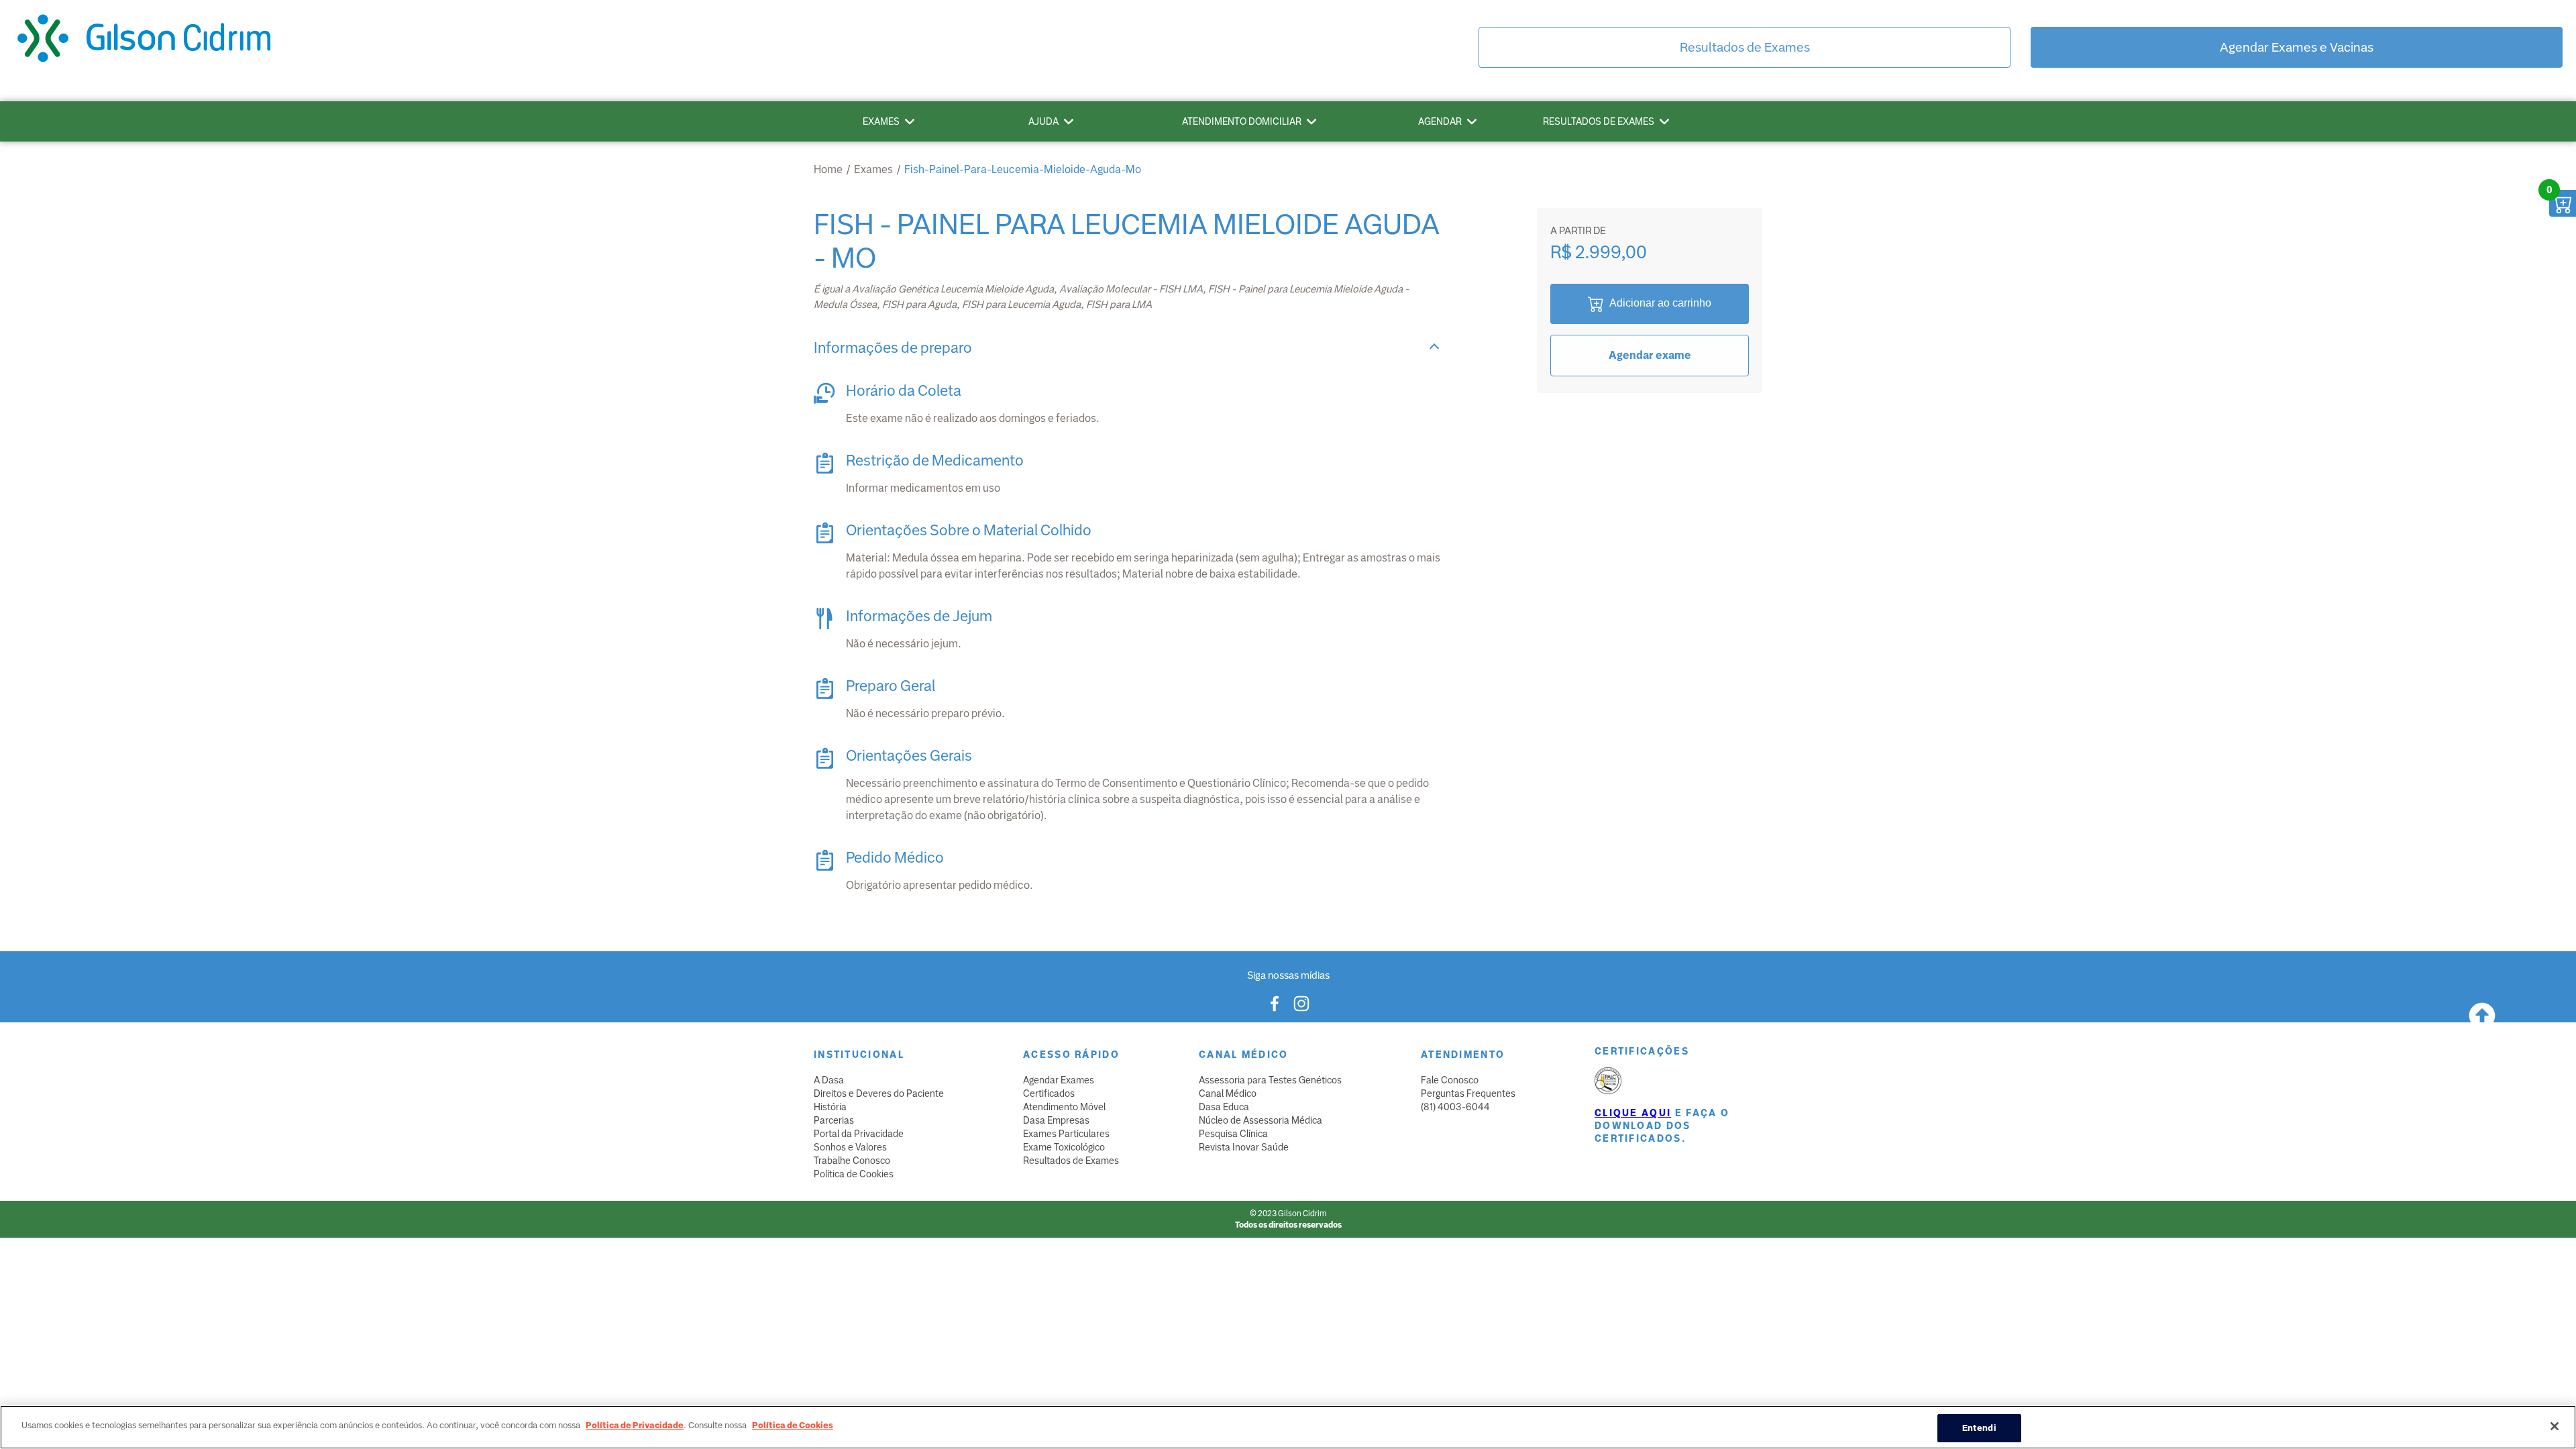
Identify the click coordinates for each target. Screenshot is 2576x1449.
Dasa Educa (1224, 1107)
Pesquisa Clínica (1233, 1134)
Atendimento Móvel (1064, 1107)
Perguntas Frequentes (1468, 1093)
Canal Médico (1228, 1093)
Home (828, 169)
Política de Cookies (854, 1174)
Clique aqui (1633, 1113)
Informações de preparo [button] (893, 348)
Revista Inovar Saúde (1244, 1147)
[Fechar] (2555, 1426)
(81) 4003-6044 (1455, 1107)
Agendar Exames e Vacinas (2297, 47)
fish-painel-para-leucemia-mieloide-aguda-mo (1023, 169)
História (830, 1107)
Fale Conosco (1450, 1080)
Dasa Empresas (1056, 1120)
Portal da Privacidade (859, 1134)
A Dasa (829, 1080)
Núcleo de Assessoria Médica (1260, 1120)
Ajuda (1043, 121)
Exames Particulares (1066, 1134)
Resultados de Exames (1745, 47)
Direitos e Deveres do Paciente (879, 1093)
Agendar (1440, 121)
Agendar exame (1650, 355)
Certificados (1049, 1093)
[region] (1288, 1427)
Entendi (1979, 1428)
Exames (881, 121)
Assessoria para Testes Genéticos (1270, 1080)
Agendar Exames (1059, 1080)
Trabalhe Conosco (852, 1161)
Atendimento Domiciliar (1242, 121)
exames (873, 169)
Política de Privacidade (635, 1425)
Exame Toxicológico (1064, 1147)
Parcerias (834, 1120)
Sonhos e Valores (850, 1147)
